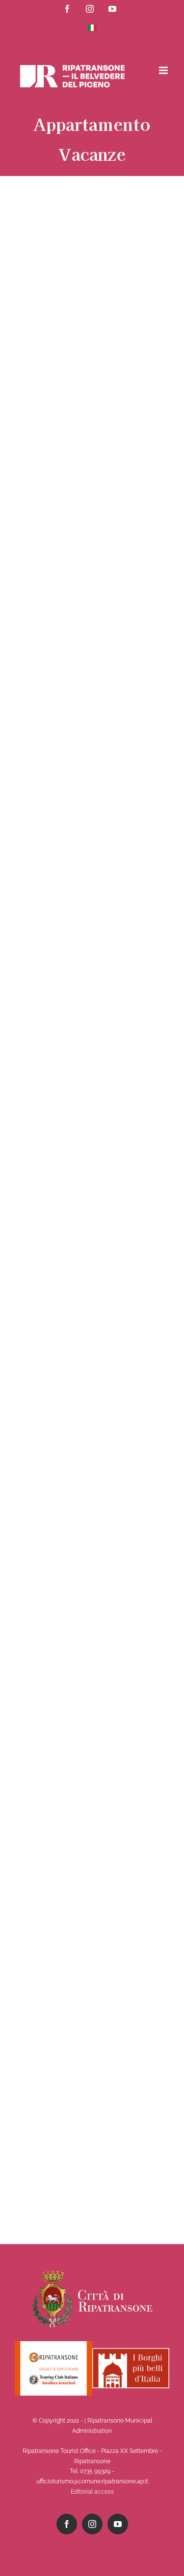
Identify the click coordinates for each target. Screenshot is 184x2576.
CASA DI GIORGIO (50, 1148)
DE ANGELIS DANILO (50, 1436)
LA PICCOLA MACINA (50, 692)
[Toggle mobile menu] (164, 70)
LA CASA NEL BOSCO (43, 495)
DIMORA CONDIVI (50, 273)
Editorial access (92, 2492)
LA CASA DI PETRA (48, 1571)
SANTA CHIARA (47, 1891)
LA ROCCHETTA (61, 1723)
